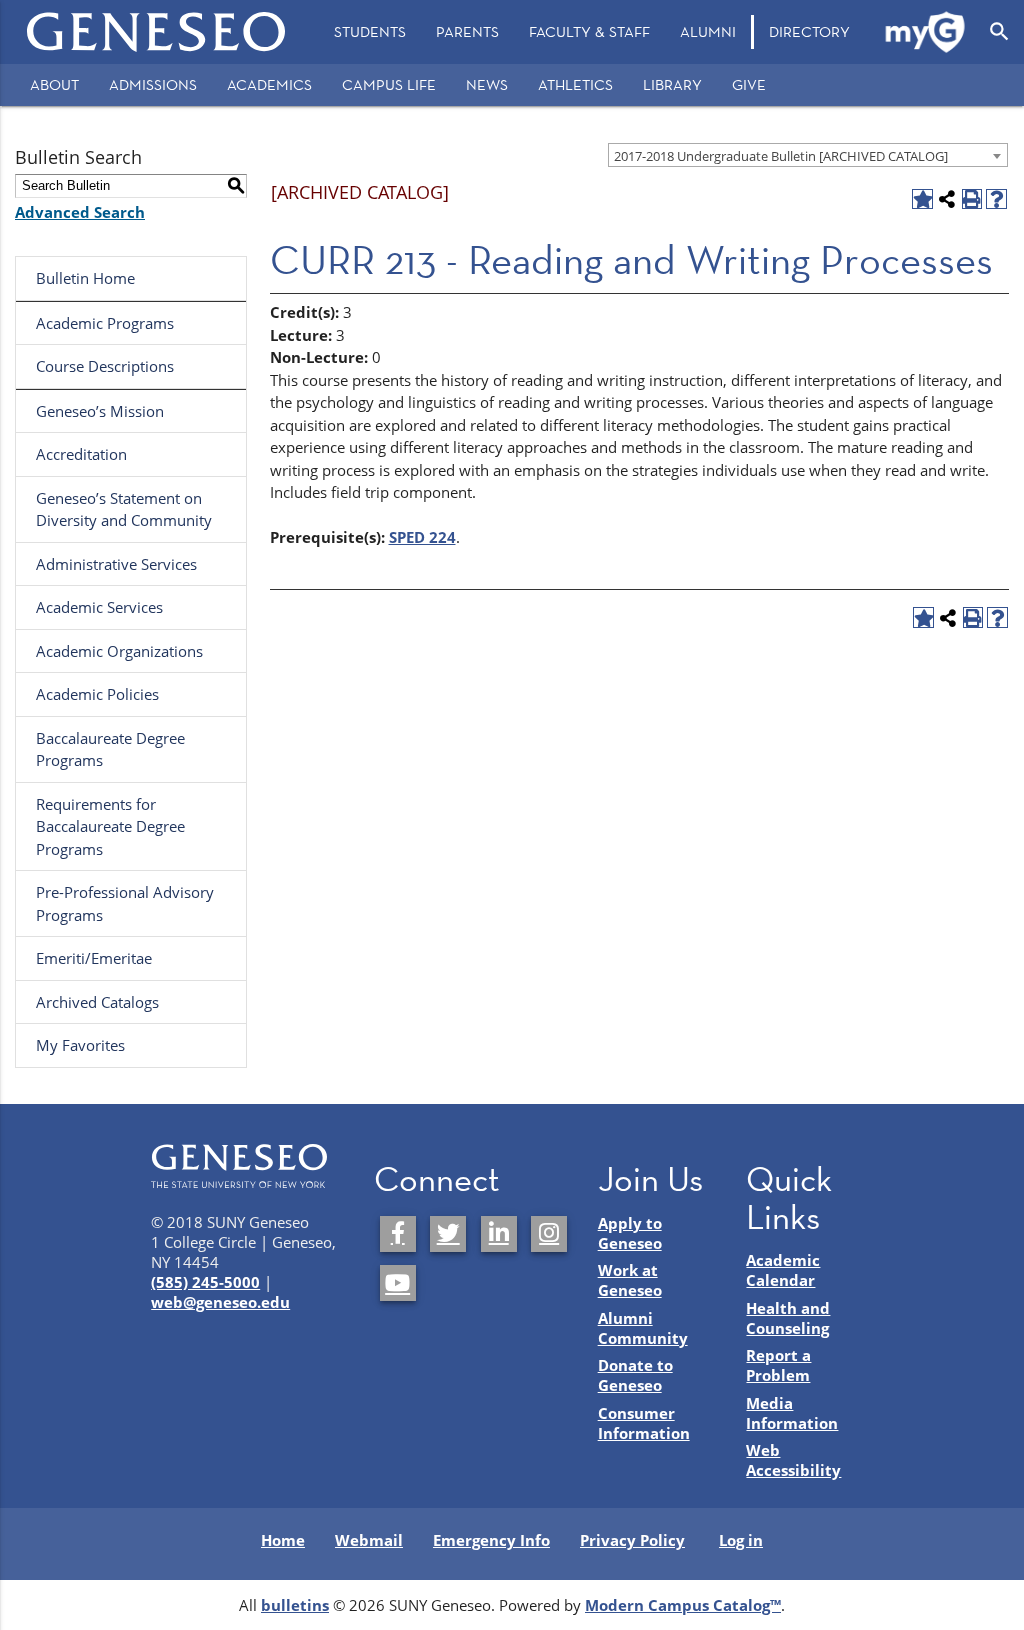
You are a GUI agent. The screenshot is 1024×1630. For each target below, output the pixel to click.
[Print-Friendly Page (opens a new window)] (972, 199)
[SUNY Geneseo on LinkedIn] (499, 1234)
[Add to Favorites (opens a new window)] (922, 199)
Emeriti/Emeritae (94, 958)
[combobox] (808, 155)
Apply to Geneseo (630, 1233)
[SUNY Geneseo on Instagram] (549, 1234)
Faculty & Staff (589, 31)
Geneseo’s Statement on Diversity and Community (124, 509)
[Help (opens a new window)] (996, 199)
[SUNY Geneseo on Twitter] (448, 1234)
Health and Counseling (788, 1318)
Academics (269, 84)
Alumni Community (643, 1328)
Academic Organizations (119, 651)
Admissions (153, 84)
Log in (741, 1540)
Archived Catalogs (97, 1002)
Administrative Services (116, 564)
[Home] (156, 32)
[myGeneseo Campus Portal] (926, 32)
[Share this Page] (947, 199)
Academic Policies (97, 694)
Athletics (575, 84)
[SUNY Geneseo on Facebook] (398, 1234)
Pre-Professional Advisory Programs (125, 903)
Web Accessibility (793, 1460)
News (487, 84)
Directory (809, 31)
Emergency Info (491, 1540)
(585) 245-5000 (205, 1282)
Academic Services (99, 607)
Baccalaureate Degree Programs (110, 749)
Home (283, 1540)
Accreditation (81, 454)
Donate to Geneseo (635, 1375)
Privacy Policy (632, 1540)
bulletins (295, 1605)
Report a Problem (778, 1365)
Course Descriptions (105, 366)
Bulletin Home (85, 278)
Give (749, 84)
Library (672, 84)
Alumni (708, 31)
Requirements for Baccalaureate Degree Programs (110, 826)
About (54, 84)
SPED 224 (422, 537)
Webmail (369, 1540)
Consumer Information (644, 1423)
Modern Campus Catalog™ (683, 1605)
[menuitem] (370, 32)
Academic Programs (105, 323)
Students (370, 31)
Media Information (792, 1413)
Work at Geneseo (630, 1280)
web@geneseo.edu (220, 1302)
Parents (467, 31)
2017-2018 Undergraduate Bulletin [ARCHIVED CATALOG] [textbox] (781, 156)
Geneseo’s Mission (100, 411)
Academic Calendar (783, 1270)
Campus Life (389, 84)
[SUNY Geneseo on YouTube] (398, 1283)
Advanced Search (80, 212)
